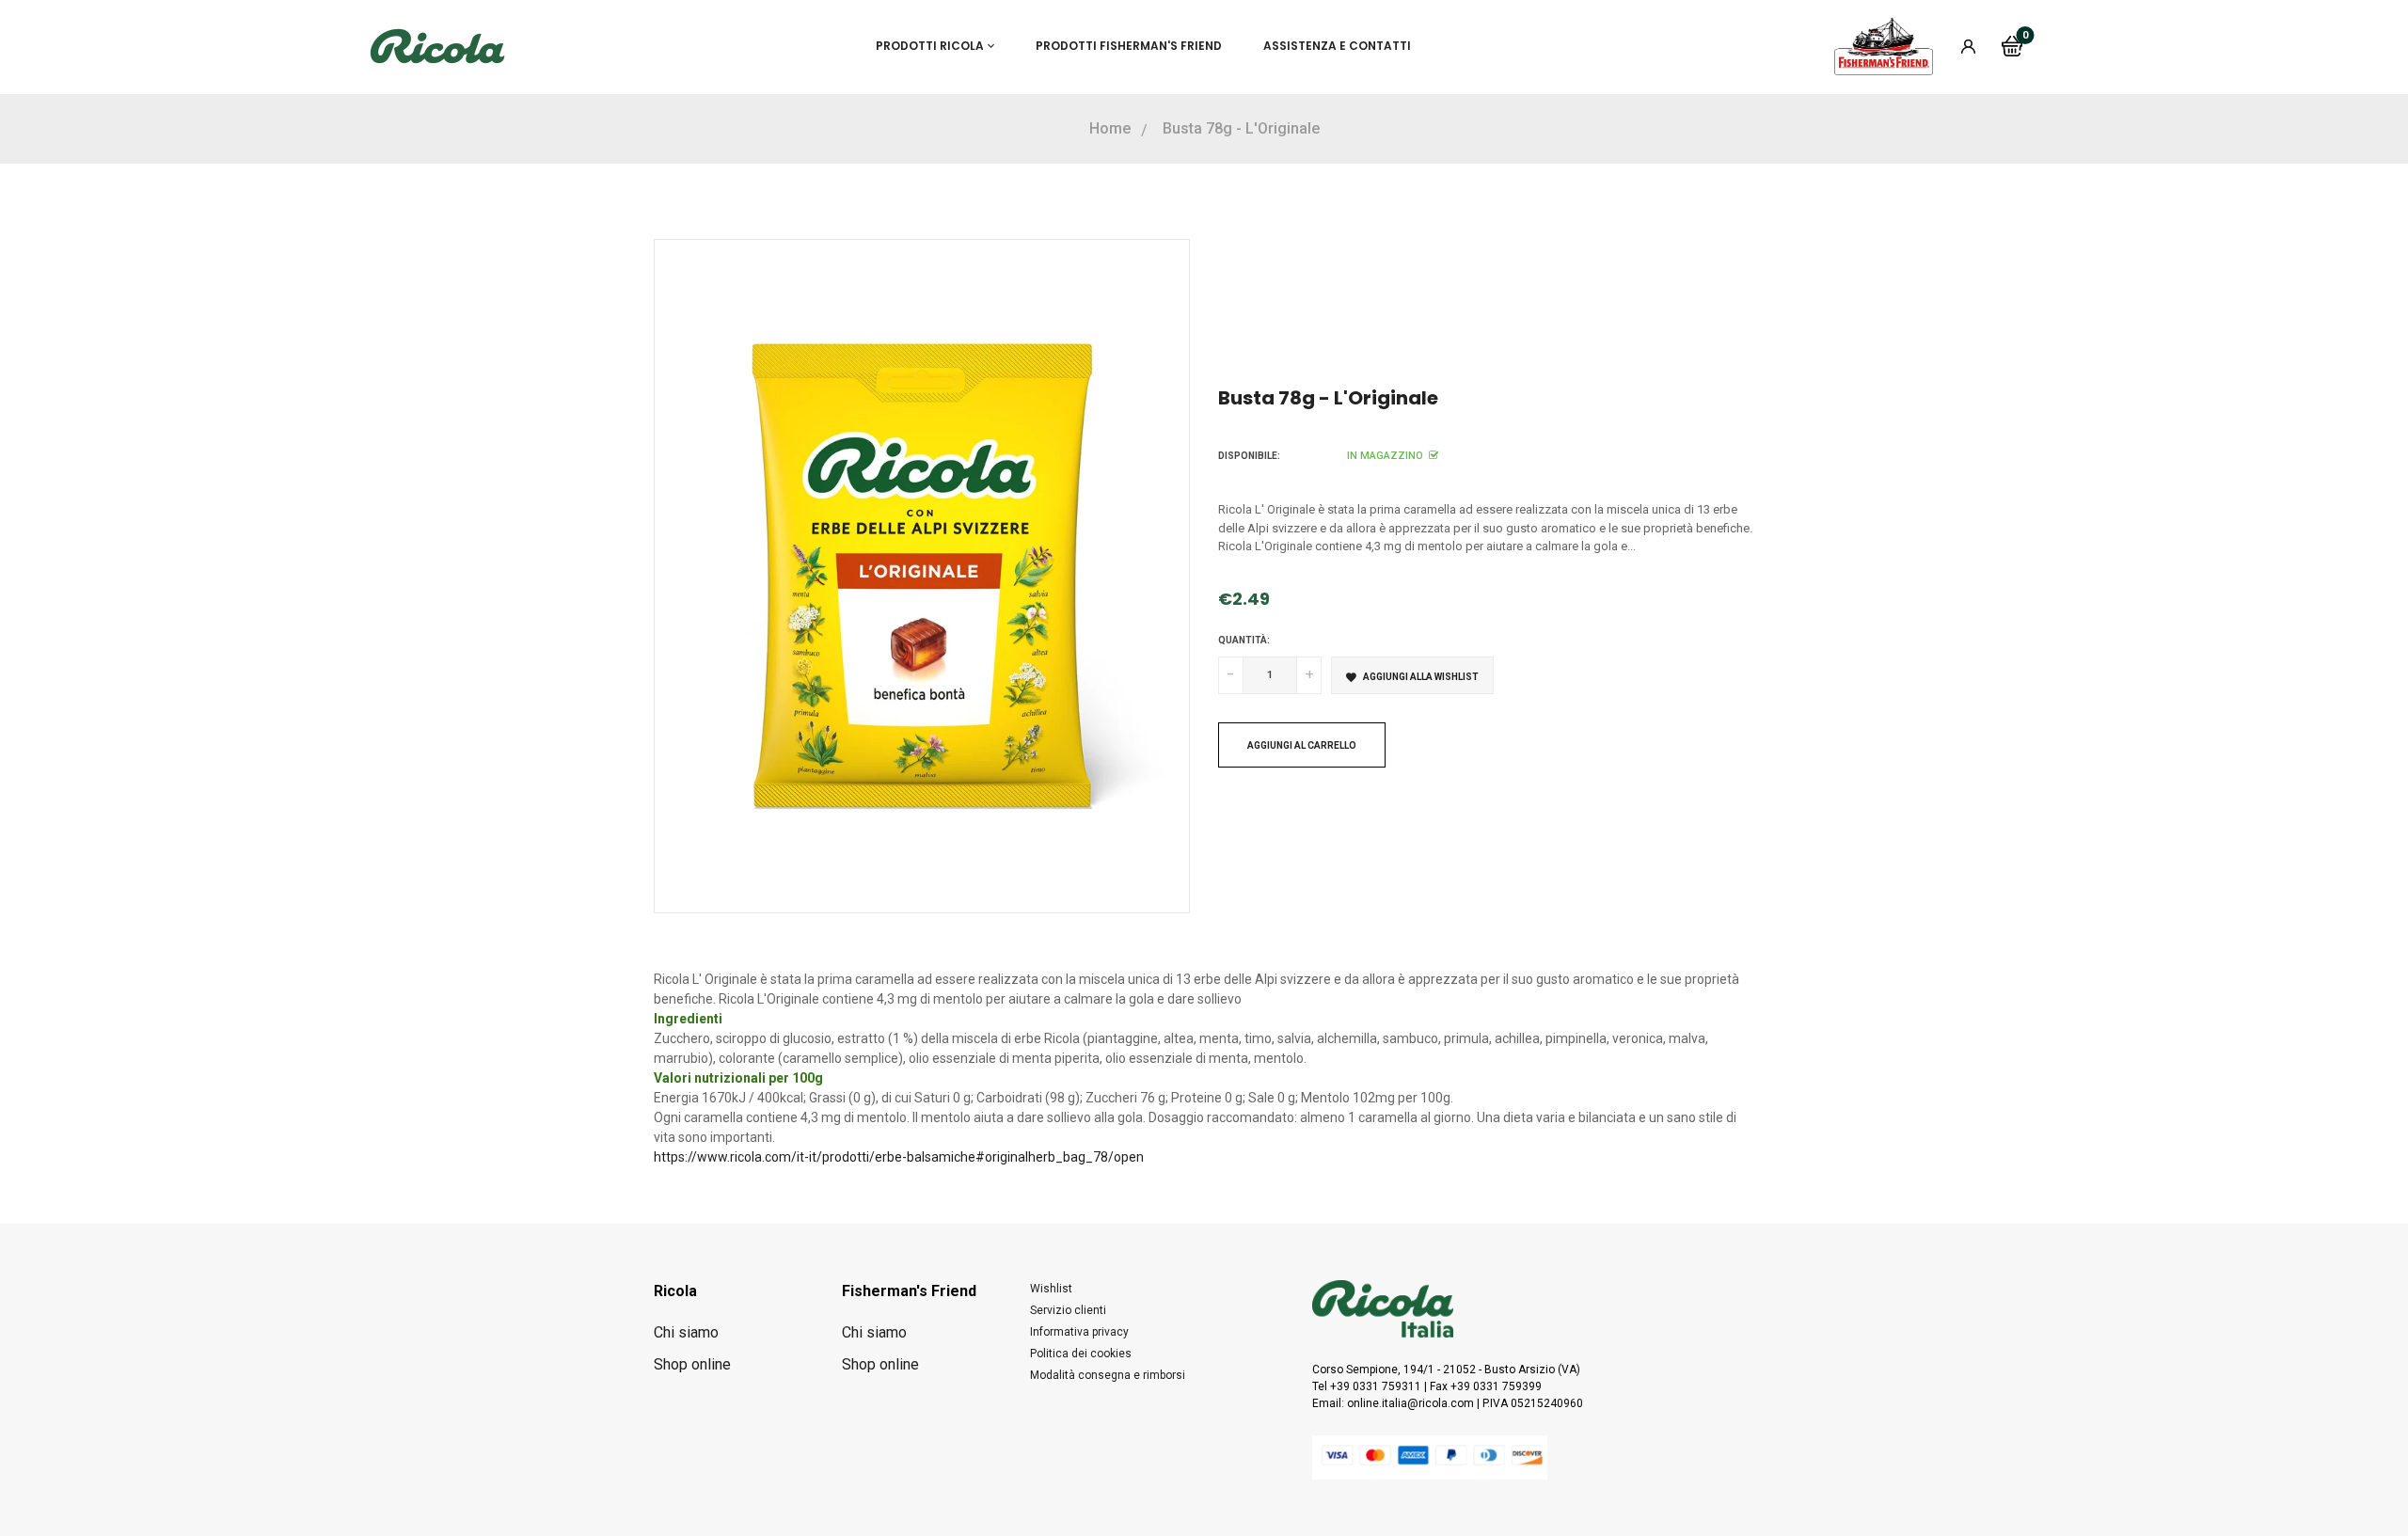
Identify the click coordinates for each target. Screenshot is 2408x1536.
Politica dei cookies (1081, 1354)
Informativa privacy (1079, 1332)
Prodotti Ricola (930, 46)
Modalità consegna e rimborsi (1108, 1375)
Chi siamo (686, 1332)
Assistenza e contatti (1337, 46)
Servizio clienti (1068, 1310)
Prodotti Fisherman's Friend (1129, 46)
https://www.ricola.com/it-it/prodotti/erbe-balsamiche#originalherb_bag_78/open (899, 1157)
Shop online (692, 1364)
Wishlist (1051, 1289)
